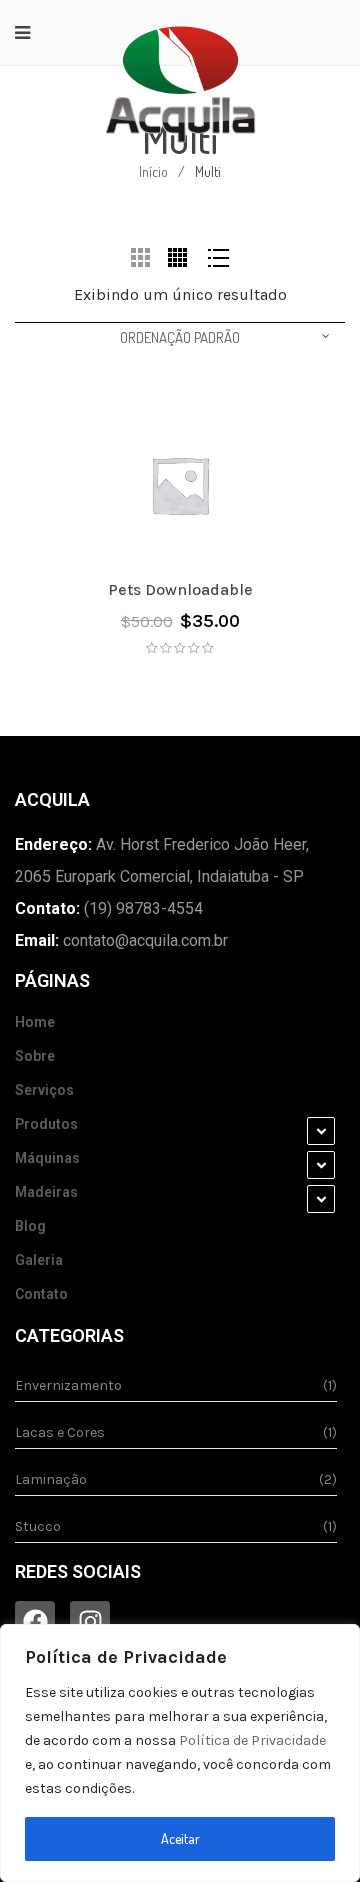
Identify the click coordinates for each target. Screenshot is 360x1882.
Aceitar (180, 1838)
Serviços (44, 1090)
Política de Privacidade (252, 1740)
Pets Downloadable (180, 589)
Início (153, 171)
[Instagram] (90, 1621)
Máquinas (47, 1158)
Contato (41, 1294)
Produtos (46, 1124)
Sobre (35, 1056)
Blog (30, 1226)
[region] (180, 1753)
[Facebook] (35, 1621)
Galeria (39, 1260)
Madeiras (46, 1192)
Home (35, 1022)
